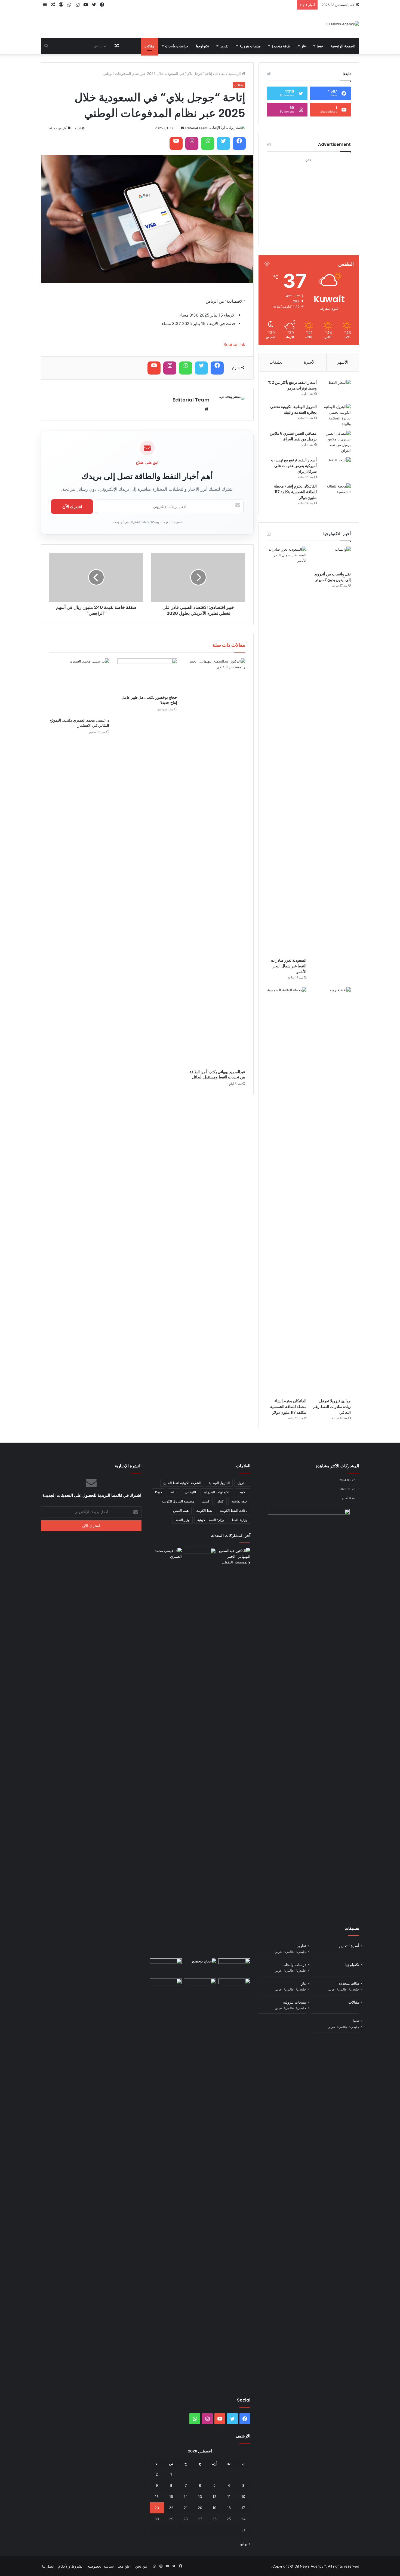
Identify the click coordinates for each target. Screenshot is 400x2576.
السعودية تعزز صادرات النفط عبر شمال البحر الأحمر (289, 966)
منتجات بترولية (250, 46)
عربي (278, 1952)
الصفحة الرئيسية (343, 46)
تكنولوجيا (203, 46)
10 (243, 2497)
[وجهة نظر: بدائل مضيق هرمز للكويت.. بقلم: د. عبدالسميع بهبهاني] (166, 1968)
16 (157, 2497)
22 (171, 2508)
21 (186, 2508)
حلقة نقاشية (239, 1501)
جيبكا (159, 1492)
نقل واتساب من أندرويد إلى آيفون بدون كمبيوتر (333, 577)
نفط (320, 46)
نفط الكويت (204, 1511)
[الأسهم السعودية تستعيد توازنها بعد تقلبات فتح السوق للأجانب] (166, 1988)
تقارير (224, 46)
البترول (242, 1483)
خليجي (302, 1952)
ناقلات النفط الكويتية (233, 1511)
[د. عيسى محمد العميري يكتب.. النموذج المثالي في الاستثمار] (79, 687)
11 (229, 2497)
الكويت (243, 1492)
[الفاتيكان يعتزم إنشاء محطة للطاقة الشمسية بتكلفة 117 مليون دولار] (336, 494)
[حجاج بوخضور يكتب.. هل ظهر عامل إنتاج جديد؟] (147, 675)
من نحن (141, 2566)
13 (200, 2497)
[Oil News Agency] (342, 24)
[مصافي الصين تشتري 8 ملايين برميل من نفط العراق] (336, 442)
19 (214, 2508)
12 (214, 2497)
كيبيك (206, 1501)
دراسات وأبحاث (177, 46)
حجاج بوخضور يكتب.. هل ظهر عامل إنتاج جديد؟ (149, 700)
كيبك (220, 1501)
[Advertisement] (309, 198)
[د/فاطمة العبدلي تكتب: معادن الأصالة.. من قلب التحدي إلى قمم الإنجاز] (234, 1968)
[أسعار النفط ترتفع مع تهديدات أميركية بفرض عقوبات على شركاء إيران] (336, 467)
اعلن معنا (124, 2566)
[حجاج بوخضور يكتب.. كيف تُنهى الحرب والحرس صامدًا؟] (200, 1968)
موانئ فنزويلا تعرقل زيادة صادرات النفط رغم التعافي (332, 1407)
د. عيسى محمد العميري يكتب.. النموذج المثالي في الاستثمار (79, 723)
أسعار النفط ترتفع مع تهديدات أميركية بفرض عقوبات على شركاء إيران (294, 466)
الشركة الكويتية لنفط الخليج (182, 1483)
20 (200, 2508)
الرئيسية (235, 73)
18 (229, 2508)
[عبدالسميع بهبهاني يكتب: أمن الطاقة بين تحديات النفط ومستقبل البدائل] (215, 863)
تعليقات (276, 362)
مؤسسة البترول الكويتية (178, 1501)
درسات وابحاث (294, 1965)
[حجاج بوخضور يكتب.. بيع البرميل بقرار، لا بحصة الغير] (234, 2183)
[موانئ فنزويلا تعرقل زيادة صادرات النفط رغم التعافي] (331, 1191)
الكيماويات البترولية (217, 1492)
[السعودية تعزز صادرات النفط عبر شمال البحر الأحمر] (287, 751)
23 (157, 2508)
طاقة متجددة (281, 46)
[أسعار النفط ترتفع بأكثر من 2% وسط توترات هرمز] (336, 390)
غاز (304, 46)
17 (243, 2508)
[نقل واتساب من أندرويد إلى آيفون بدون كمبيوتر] (331, 558)
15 (171, 2497)
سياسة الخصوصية (101, 2566)
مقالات (150, 46)
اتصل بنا (48, 2566)
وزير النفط (182, 1520)
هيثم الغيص (181, 1511)
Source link (234, 344)
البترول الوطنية (219, 1483)
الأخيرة (310, 362)
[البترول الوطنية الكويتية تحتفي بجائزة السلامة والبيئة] (336, 415)
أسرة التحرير (349, 1946)
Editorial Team (196, 128)
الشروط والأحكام (71, 2566)
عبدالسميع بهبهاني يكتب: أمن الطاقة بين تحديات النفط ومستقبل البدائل (217, 1074)
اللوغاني (190, 1492)
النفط (174, 1492)
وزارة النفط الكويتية (211, 1520)
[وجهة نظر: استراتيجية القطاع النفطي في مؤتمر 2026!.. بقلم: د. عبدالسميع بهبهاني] (200, 1988)
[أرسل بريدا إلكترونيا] (182, 128)
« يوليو (245, 2544)
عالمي (290, 1952)
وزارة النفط (239, 1520)
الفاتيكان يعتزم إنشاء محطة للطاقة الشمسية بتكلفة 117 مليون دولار (295, 492)
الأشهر (343, 362)
